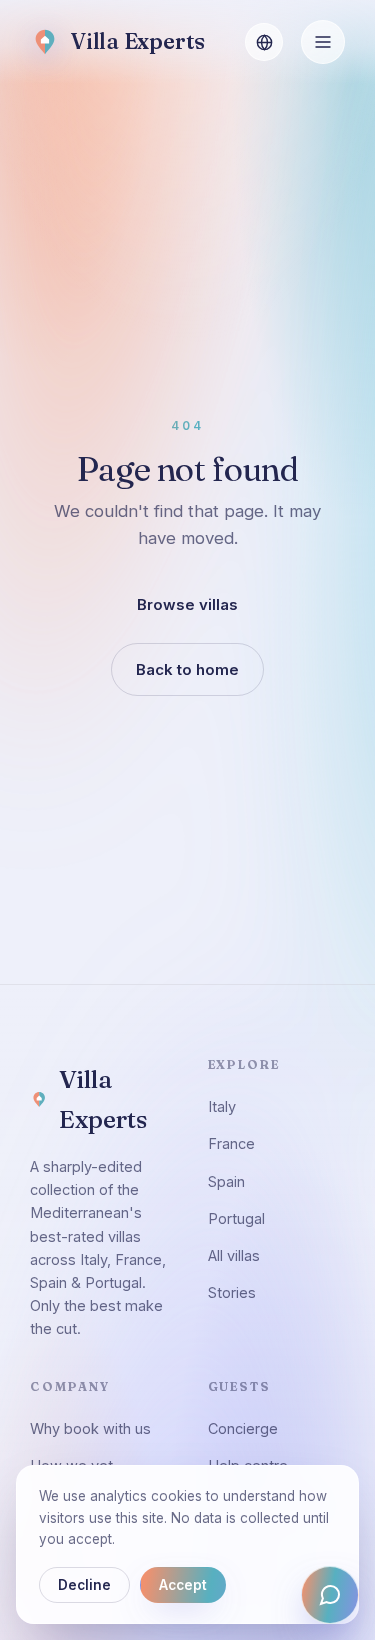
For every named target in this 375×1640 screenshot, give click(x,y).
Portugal (236, 1218)
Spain (226, 1181)
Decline (84, 1585)
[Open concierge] (330, 1595)
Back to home (187, 668)
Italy (222, 1106)
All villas (234, 1255)
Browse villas (187, 603)
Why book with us (90, 1428)
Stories (232, 1292)
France (231, 1143)
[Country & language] (264, 42)
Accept (183, 1585)
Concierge (243, 1428)
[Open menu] (323, 42)
